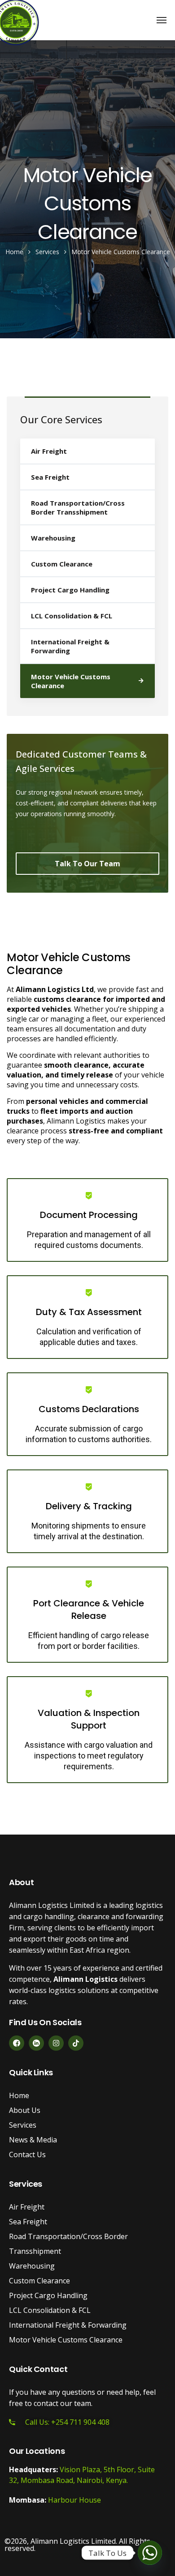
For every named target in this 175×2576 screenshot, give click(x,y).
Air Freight (49, 451)
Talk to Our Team (87, 864)
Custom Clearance (62, 564)
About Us (25, 2110)
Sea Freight (50, 477)
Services (47, 252)
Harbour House (74, 2500)
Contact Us (27, 2154)
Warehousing (53, 538)
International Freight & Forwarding (70, 646)
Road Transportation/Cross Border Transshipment (78, 507)
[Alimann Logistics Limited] (16, 20)
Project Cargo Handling (70, 590)
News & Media (33, 2140)
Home (14, 252)
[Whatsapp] (150, 2553)
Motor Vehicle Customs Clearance (71, 681)
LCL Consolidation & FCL (72, 616)
